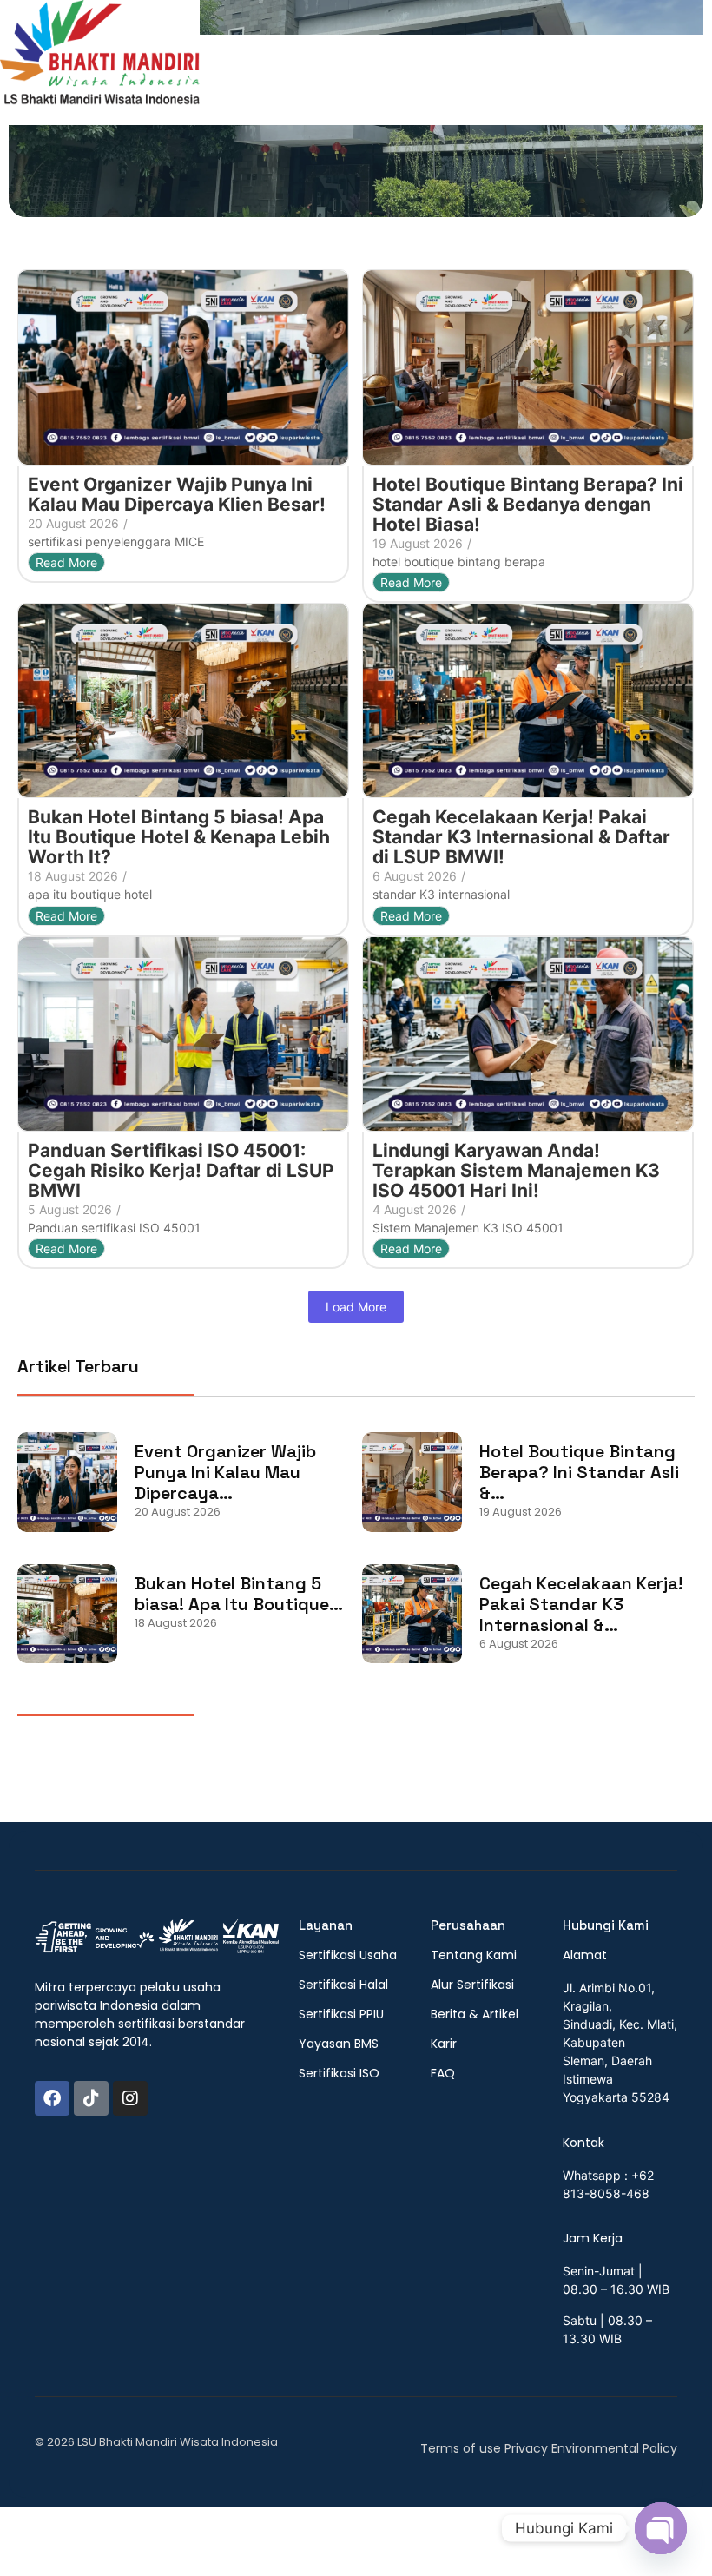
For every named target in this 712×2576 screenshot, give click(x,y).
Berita (578, 67)
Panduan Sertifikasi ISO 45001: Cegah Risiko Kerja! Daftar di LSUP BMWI (181, 1170)
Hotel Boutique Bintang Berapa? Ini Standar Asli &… (579, 1472)
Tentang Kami (367, 67)
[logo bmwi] (157, 1937)
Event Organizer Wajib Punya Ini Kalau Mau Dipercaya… (225, 1472)
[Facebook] (52, 2098)
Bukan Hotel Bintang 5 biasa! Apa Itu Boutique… (239, 1594)
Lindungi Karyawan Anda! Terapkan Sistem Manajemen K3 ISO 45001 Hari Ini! (516, 1170)
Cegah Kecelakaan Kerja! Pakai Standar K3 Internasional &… (581, 1604)
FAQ (634, 67)
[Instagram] (130, 2098)
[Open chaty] (661, 2528)
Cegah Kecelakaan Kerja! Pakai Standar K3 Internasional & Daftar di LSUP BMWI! (521, 837)
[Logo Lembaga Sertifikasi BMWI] (100, 60)
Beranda (267, 67)
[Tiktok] (91, 2098)
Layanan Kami (487, 67)
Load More (356, 1307)
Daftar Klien (285, 91)
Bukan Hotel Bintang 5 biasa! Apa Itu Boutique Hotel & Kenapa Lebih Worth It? (179, 837)
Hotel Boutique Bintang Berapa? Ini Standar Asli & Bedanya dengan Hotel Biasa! (528, 504)
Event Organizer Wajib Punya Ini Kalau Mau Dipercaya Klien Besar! (177, 494)
